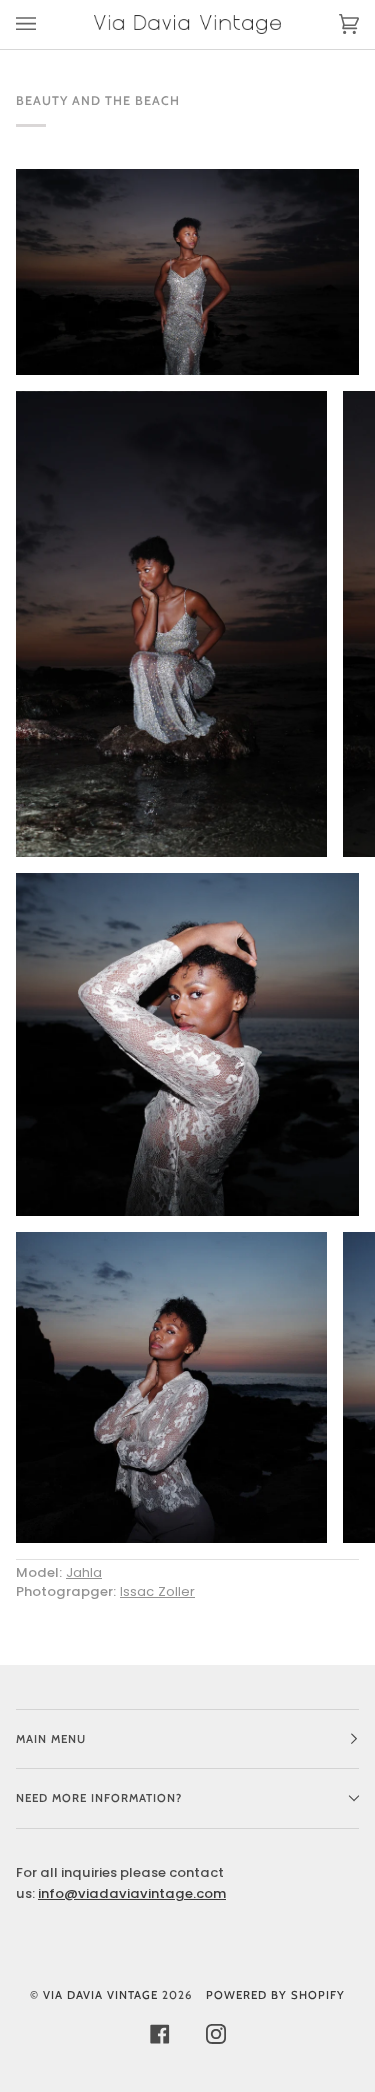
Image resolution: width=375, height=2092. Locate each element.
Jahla (84, 1572)
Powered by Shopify (275, 1995)
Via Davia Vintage (100, 1995)
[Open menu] (46, 24)
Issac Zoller (157, 1591)
